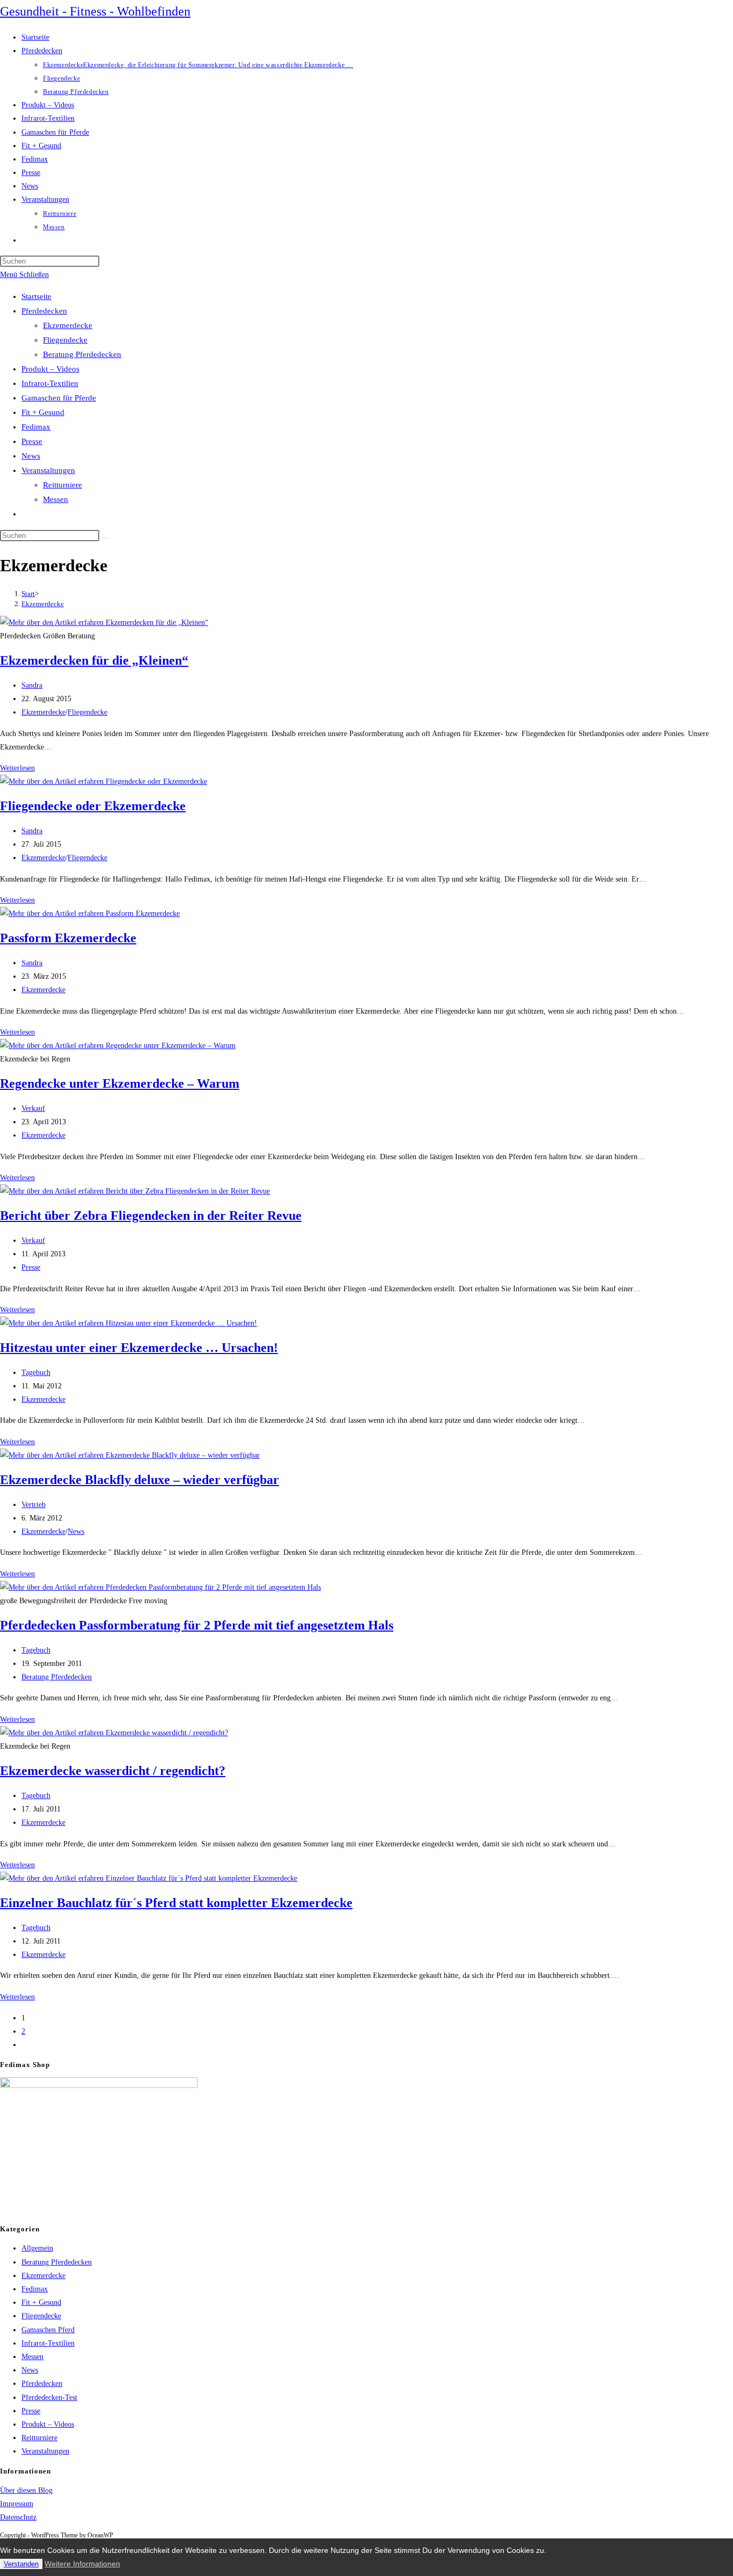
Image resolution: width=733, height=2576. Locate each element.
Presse (32, 441)
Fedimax (36, 427)
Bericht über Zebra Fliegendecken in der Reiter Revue (151, 1216)
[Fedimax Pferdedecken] (99, 2086)
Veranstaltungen (48, 470)
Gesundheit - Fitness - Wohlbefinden (95, 11)
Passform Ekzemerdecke (68, 938)
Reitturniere (63, 485)
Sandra (32, 685)
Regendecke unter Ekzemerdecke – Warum (120, 1083)
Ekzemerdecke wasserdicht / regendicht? (113, 1771)
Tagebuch (36, 1373)
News (31, 456)
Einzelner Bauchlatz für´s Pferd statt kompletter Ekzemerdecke (176, 1903)
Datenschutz (18, 2517)
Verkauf (33, 1108)
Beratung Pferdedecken (82, 354)
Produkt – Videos (50, 369)
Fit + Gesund (43, 412)
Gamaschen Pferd (48, 2330)
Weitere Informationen (82, 2564)
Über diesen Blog (26, 2490)
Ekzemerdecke (68, 325)
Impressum (17, 2504)
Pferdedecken (44, 311)
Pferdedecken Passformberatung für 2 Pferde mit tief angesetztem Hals (197, 1625)
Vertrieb (34, 1505)
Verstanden (21, 2564)
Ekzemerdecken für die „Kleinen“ (94, 660)
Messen (56, 499)
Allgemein (37, 2248)
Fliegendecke (65, 340)
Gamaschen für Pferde (59, 398)
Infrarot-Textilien (50, 383)
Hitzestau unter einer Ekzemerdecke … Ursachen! (139, 1348)
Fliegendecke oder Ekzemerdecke (93, 806)
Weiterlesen (17, 768)
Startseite (36, 296)
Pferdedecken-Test (49, 2397)
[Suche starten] (105, 538)
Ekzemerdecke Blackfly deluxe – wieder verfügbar (140, 1480)
